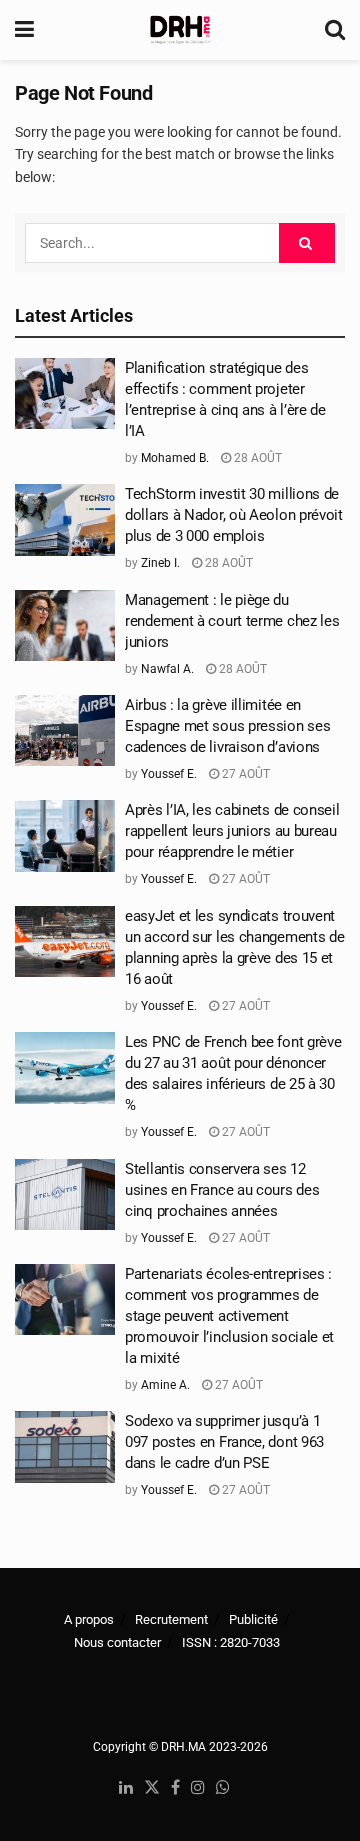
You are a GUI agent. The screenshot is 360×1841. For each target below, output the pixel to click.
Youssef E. (169, 774)
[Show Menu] (24, 30)
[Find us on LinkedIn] (126, 1788)
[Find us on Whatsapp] (223, 1788)
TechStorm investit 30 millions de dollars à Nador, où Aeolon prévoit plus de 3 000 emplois (234, 515)
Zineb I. (160, 563)
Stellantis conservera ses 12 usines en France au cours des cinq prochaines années (222, 1190)
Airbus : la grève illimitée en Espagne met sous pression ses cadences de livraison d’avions (227, 726)
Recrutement (171, 1619)
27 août (244, 774)
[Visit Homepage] (180, 30)
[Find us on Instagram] (198, 1788)
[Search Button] (335, 30)
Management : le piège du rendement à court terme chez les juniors (232, 621)
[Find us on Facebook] (175, 1788)
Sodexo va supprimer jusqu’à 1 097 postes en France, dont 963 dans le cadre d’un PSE (224, 1442)
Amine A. (165, 1385)
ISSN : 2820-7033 (231, 1642)
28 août (256, 458)
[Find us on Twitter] (152, 1788)
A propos (89, 1619)
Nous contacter (117, 1642)
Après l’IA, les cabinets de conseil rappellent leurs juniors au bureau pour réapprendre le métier (232, 831)
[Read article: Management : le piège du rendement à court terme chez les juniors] (65, 626)
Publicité (253, 1619)
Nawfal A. (167, 669)
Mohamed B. (175, 458)
